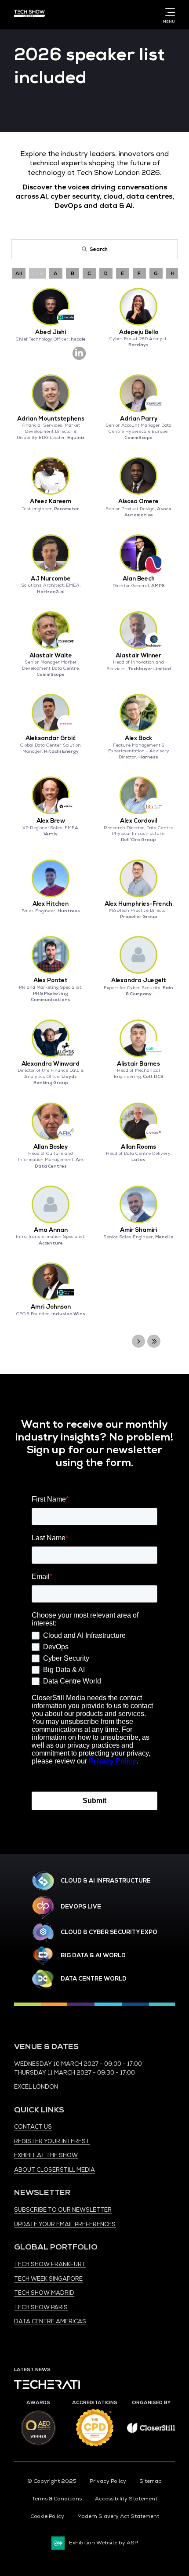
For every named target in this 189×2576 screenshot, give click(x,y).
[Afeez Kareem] (51, 476)
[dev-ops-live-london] (43, 1907)
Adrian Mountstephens (51, 419)
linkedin (79, 353)
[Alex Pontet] (51, 955)
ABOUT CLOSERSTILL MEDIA (55, 2170)
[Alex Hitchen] (51, 878)
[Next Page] (138, 1341)
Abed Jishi (51, 332)
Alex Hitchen (51, 904)
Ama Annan (51, 1230)
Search (99, 249)
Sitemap (151, 2481)
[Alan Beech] (138, 553)
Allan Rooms (138, 1147)
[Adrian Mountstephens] (51, 393)
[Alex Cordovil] (138, 795)
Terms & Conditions (57, 2499)
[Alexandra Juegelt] (138, 955)
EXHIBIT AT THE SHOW (46, 2155)
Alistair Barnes (138, 1064)
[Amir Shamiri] (138, 1205)
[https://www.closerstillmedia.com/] (151, 2431)
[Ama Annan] (51, 1205)
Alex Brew (51, 821)
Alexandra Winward (51, 1064)
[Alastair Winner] (138, 630)
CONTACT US (33, 2127)
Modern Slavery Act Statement (118, 2516)
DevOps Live (81, 1907)
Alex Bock (138, 738)
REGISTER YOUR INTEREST (52, 2141)
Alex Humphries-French (138, 904)
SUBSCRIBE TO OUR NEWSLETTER (63, 2210)
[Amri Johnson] (51, 1281)
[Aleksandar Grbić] (51, 713)
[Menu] (168, 12)
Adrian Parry (139, 419)
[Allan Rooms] (138, 1121)
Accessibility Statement (126, 2499)
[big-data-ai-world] (43, 1956)
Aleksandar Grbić (51, 738)
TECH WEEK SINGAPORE (48, 2279)
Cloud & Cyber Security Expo (109, 1932)
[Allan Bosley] (51, 1121)
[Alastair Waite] (51, 630)
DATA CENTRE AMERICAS (50, 2322)
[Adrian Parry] (138, 393)
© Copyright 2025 (52, 2481)
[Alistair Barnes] (138, 1038)
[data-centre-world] (43, 1979)
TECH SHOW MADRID (44, 2293)
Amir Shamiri (138, 1230)
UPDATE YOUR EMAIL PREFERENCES (65, 2224)
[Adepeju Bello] (138, 307)
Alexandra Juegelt (139, 980)
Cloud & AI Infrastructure (106, 1881)
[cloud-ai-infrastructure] (43, 1881)
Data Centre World (94, 1979)
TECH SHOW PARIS (41, 2308)
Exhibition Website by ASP (104, 2543)
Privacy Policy (108, 2481)
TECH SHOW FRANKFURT (50, 2264)
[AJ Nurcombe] (51, 553)
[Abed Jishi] (51, 307)
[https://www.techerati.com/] (47, 2387)
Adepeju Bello (139, 332)
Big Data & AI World (93, 1956)
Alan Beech (139, 579)
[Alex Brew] (51, 795)
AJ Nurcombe (51, 579)
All (19, 273)
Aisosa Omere (138, 501)
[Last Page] (154, 1341)
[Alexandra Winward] (51, 1038)
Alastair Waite (51, 656)
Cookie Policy (47, 2516)
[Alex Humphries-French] (138, 878)
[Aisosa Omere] (138, 476)
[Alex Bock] (138, 713)
